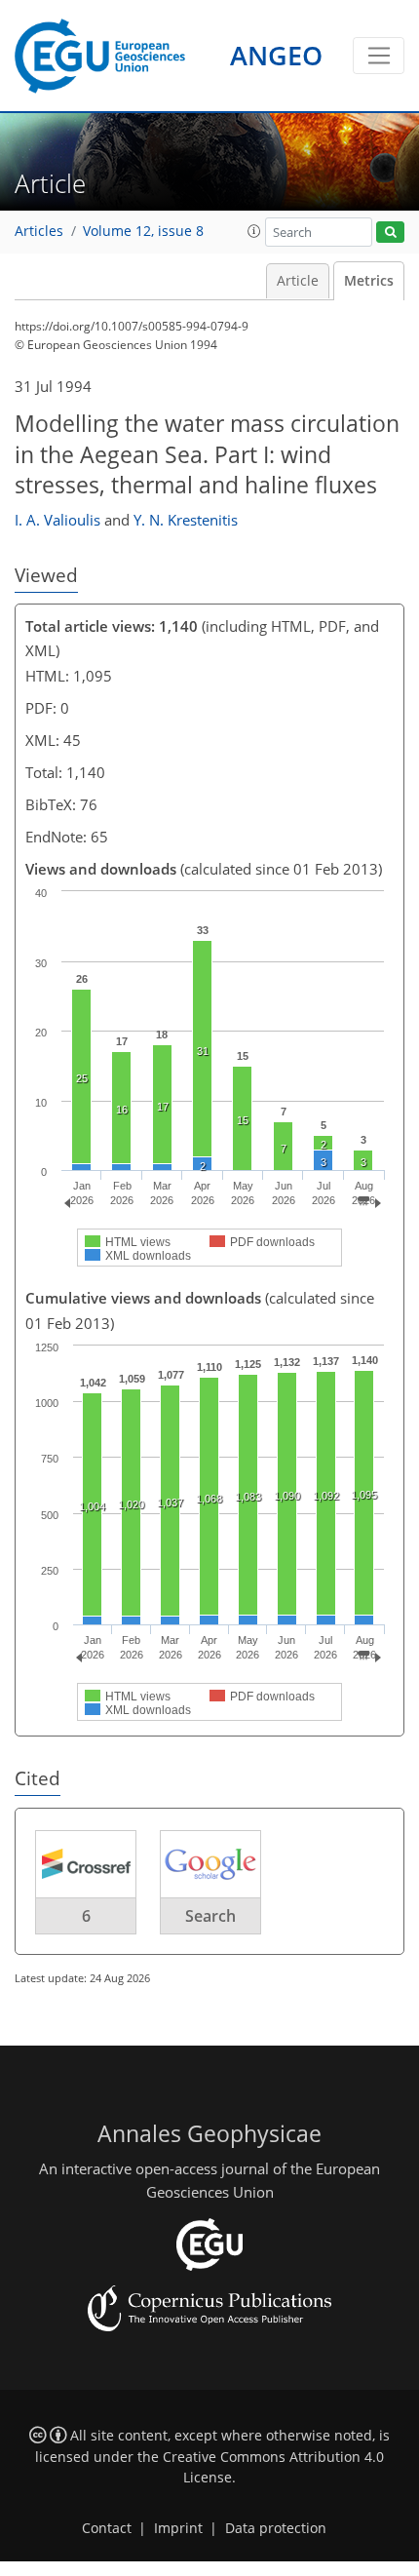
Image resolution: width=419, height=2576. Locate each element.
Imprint (178, 2528)
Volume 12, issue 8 (143, 231)
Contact (107, 2528)
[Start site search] (390, 233)
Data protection (276, 2528)
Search (210, 1916)
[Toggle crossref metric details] (86, 1862)
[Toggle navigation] (379, 56)
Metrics (369, 281)
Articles (39, 231)
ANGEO (276, 55)
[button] (254, 231)
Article (298, 281)
